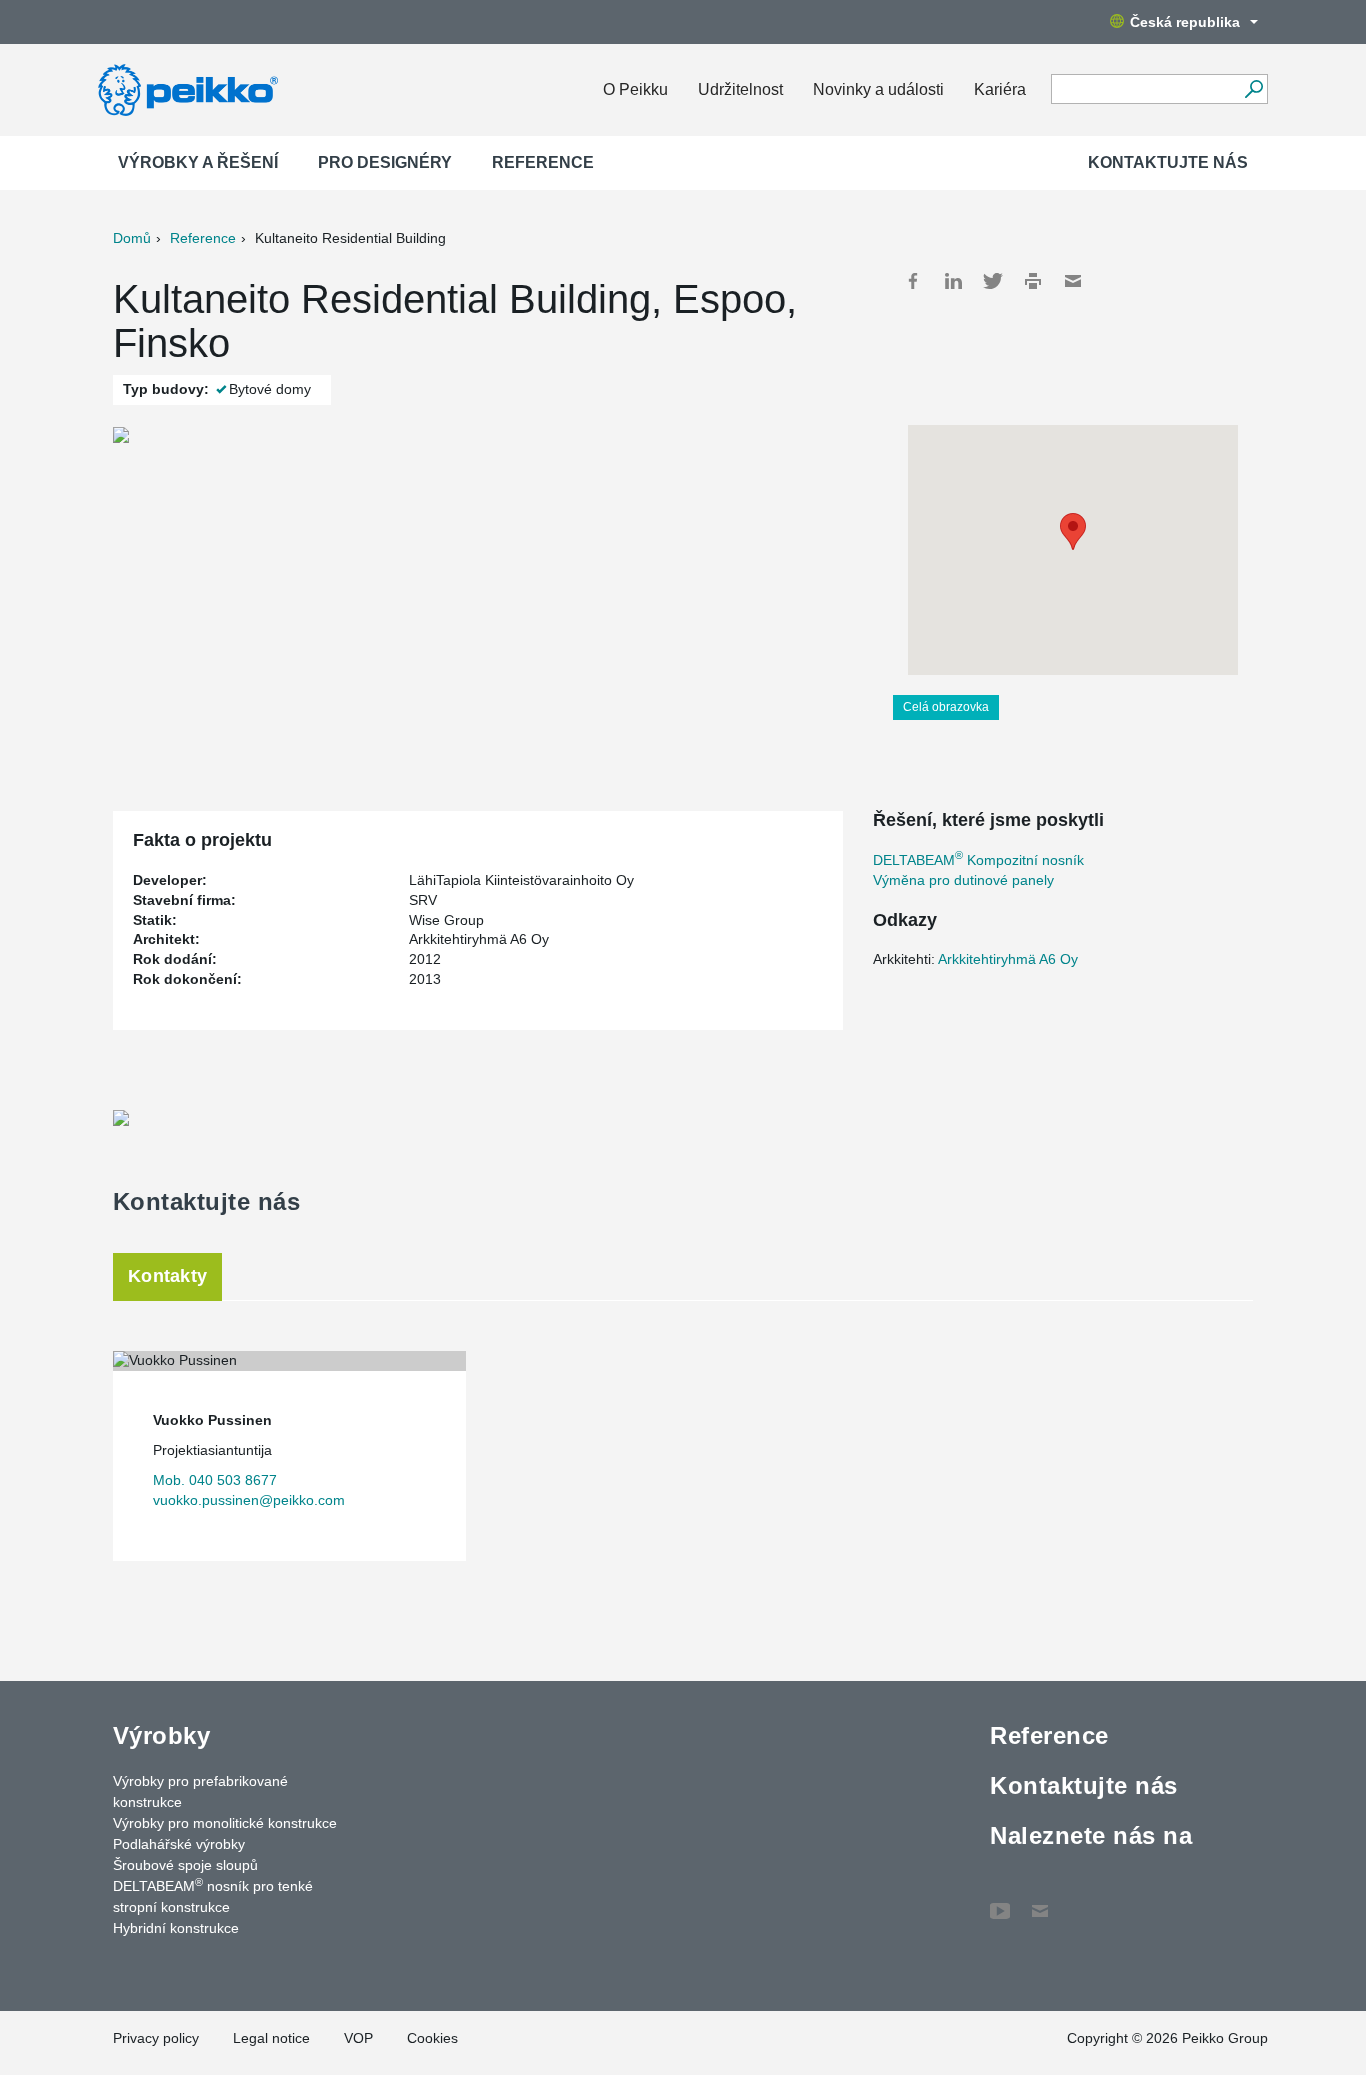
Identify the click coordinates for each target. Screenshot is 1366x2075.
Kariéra (1000, 89)
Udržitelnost (740, 89)
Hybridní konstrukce (176, 1928)
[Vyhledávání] (1253, 89)
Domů (132, 238)
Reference (543, 162)
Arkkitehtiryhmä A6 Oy (1008, 959)
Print (1033, 281)
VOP (358, 2038)
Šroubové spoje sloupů (185, 1865)
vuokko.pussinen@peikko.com (249, 1500)
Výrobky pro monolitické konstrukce (225, 1823)
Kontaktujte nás (1168, 162)
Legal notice (271, 2038)
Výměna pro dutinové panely (963, 880)
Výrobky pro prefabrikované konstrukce (200, 1791)
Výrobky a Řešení (198, 162)
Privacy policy (156, 2038)
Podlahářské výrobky (179, 1844)
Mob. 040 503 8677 (215, 1480)
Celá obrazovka (946, 707)
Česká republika (1185, 22)
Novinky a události (878, 89)
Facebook (913, 281)
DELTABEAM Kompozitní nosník (978, 860)
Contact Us (1040, 1901)
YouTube (1000, 1901)
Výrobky (161, 1735)
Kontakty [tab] (167, 1276)
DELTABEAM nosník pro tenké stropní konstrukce (213, 1895)
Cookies (432, 2038)
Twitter (993, 281)
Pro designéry (385, 162)
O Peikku (635, 89)
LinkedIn (953, 281)
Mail (1073, 281)
